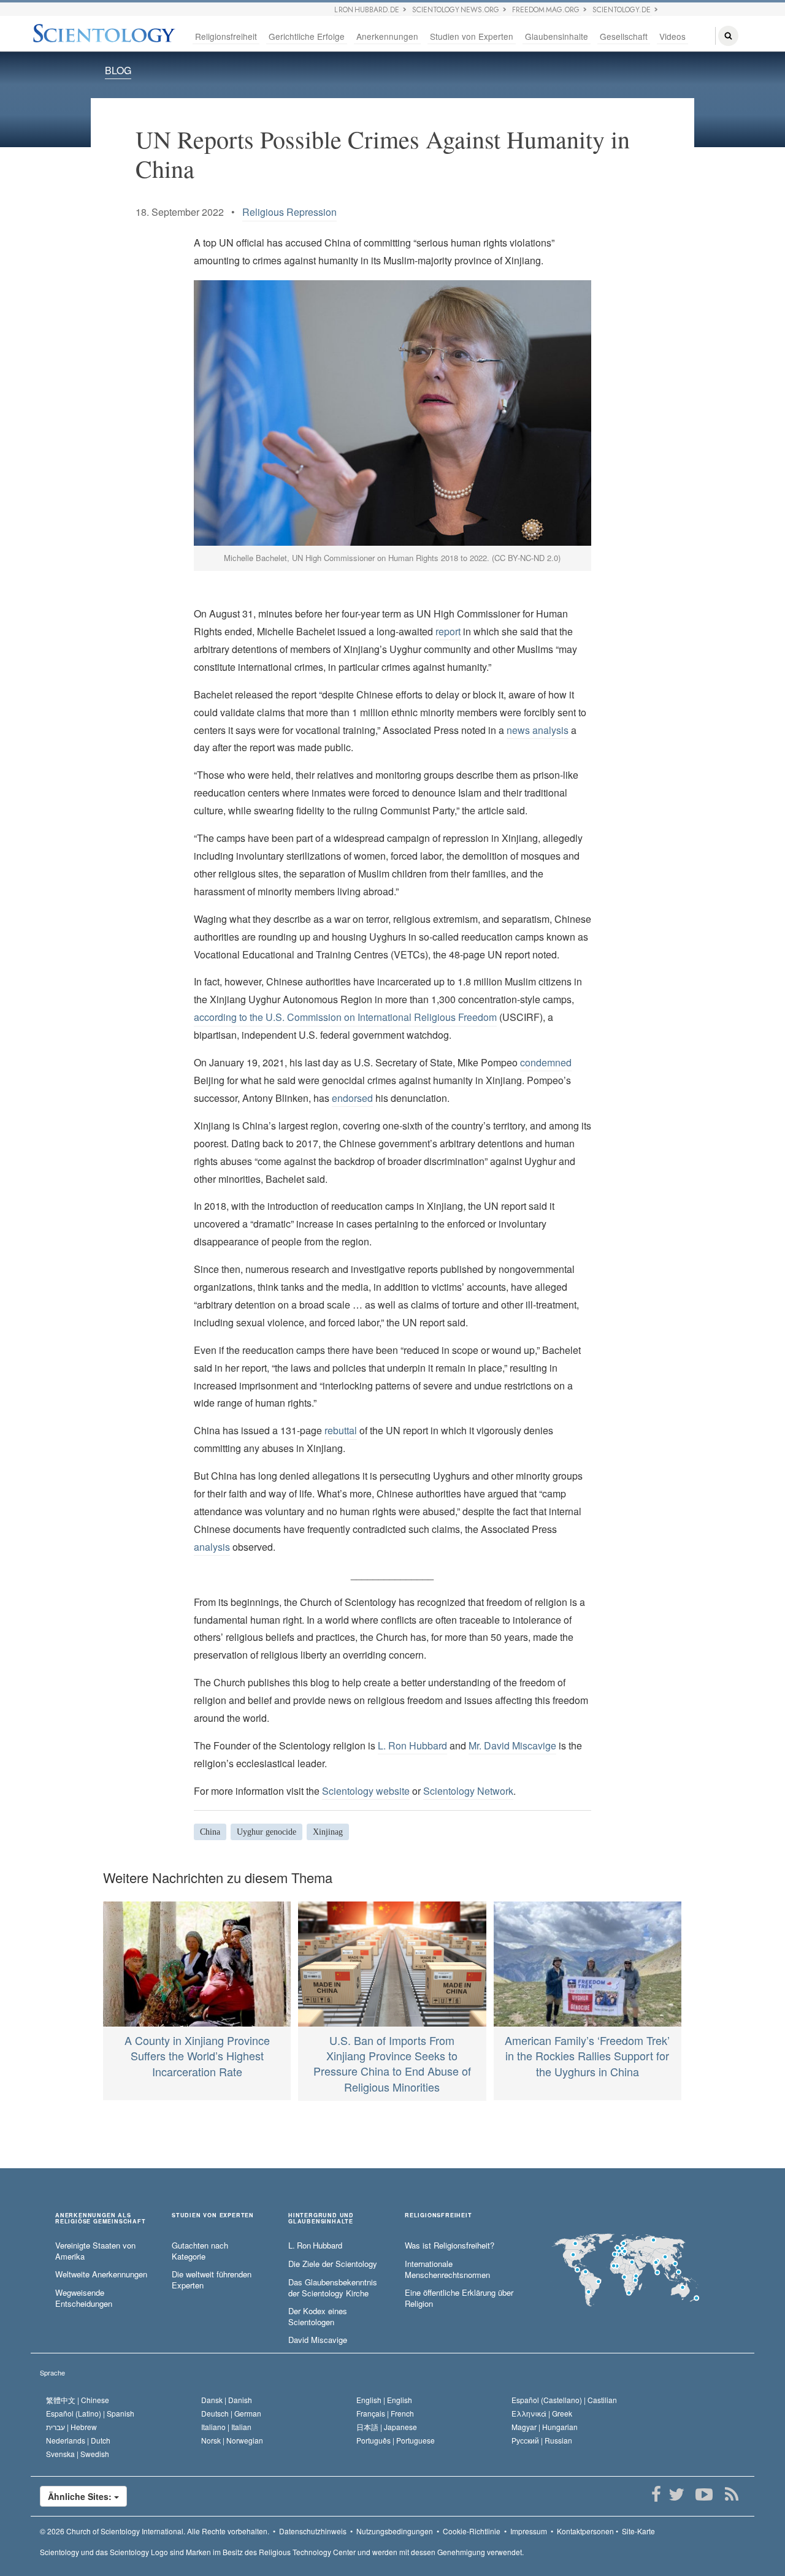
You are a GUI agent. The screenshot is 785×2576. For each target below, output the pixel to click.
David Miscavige (318, 2340)
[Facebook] (656, 2494)
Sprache (52, 2372)
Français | (385, 2413)
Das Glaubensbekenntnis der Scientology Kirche (333, 2288)
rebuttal (341, 1430)
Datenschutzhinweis (313, 2531)
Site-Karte (638, 2531)
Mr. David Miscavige (512, 1745)
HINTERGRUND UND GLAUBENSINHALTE (321, 2219)
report (448, 631)
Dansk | (227, 2400)
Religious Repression (289, 212)
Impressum (529, 2531)
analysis (212, 1547)
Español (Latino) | (90, 2413)
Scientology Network (468, 1791)
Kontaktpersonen (585, 2531)
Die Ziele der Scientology (333, 2264)
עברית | (71, 2427)
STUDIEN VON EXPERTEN (213, 2216)
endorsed (352, 1098)
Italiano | (226, 2427)
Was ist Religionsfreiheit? (450, 2245)
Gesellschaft (624, 36)
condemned (546, 1062)
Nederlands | (78, 2440)
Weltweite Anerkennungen (101, 2274)
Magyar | (545, 2427)
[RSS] (731, 2494)
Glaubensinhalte (557, 36)
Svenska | (78, 2454)
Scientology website (366, 1791)
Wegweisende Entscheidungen (84, 2299)
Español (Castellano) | (564, 2400)
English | (384, 2400)
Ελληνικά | (542, 2413)
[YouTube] (704, 2494)
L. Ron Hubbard (412, 1745)
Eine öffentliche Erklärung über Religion (459, 2299)
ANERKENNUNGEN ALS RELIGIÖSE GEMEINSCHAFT (101, 2219)
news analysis (538, 730)
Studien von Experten (472, 36)
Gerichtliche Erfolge (307, 36)
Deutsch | (231, 2413)
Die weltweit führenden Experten (212, 2280)
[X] (676, 2494)
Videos (672, 36)
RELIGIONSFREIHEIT (438, 2216)
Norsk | (232, 2440)
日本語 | (387, 2427)
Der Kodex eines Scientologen (318, 2317)
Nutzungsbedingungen (395, 2531)
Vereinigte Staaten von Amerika (95, 2251)
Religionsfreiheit (226, 36)
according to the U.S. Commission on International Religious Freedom (345, 1017)
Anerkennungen (387, 36)
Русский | (542, 2440)
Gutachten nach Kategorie (200, 2251)
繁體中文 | (78, 2400)
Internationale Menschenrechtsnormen (447, 2270)
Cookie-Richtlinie (472, 2531)
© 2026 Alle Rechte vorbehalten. (155, 2531)
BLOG (118, 70)
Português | (396, 2440)
